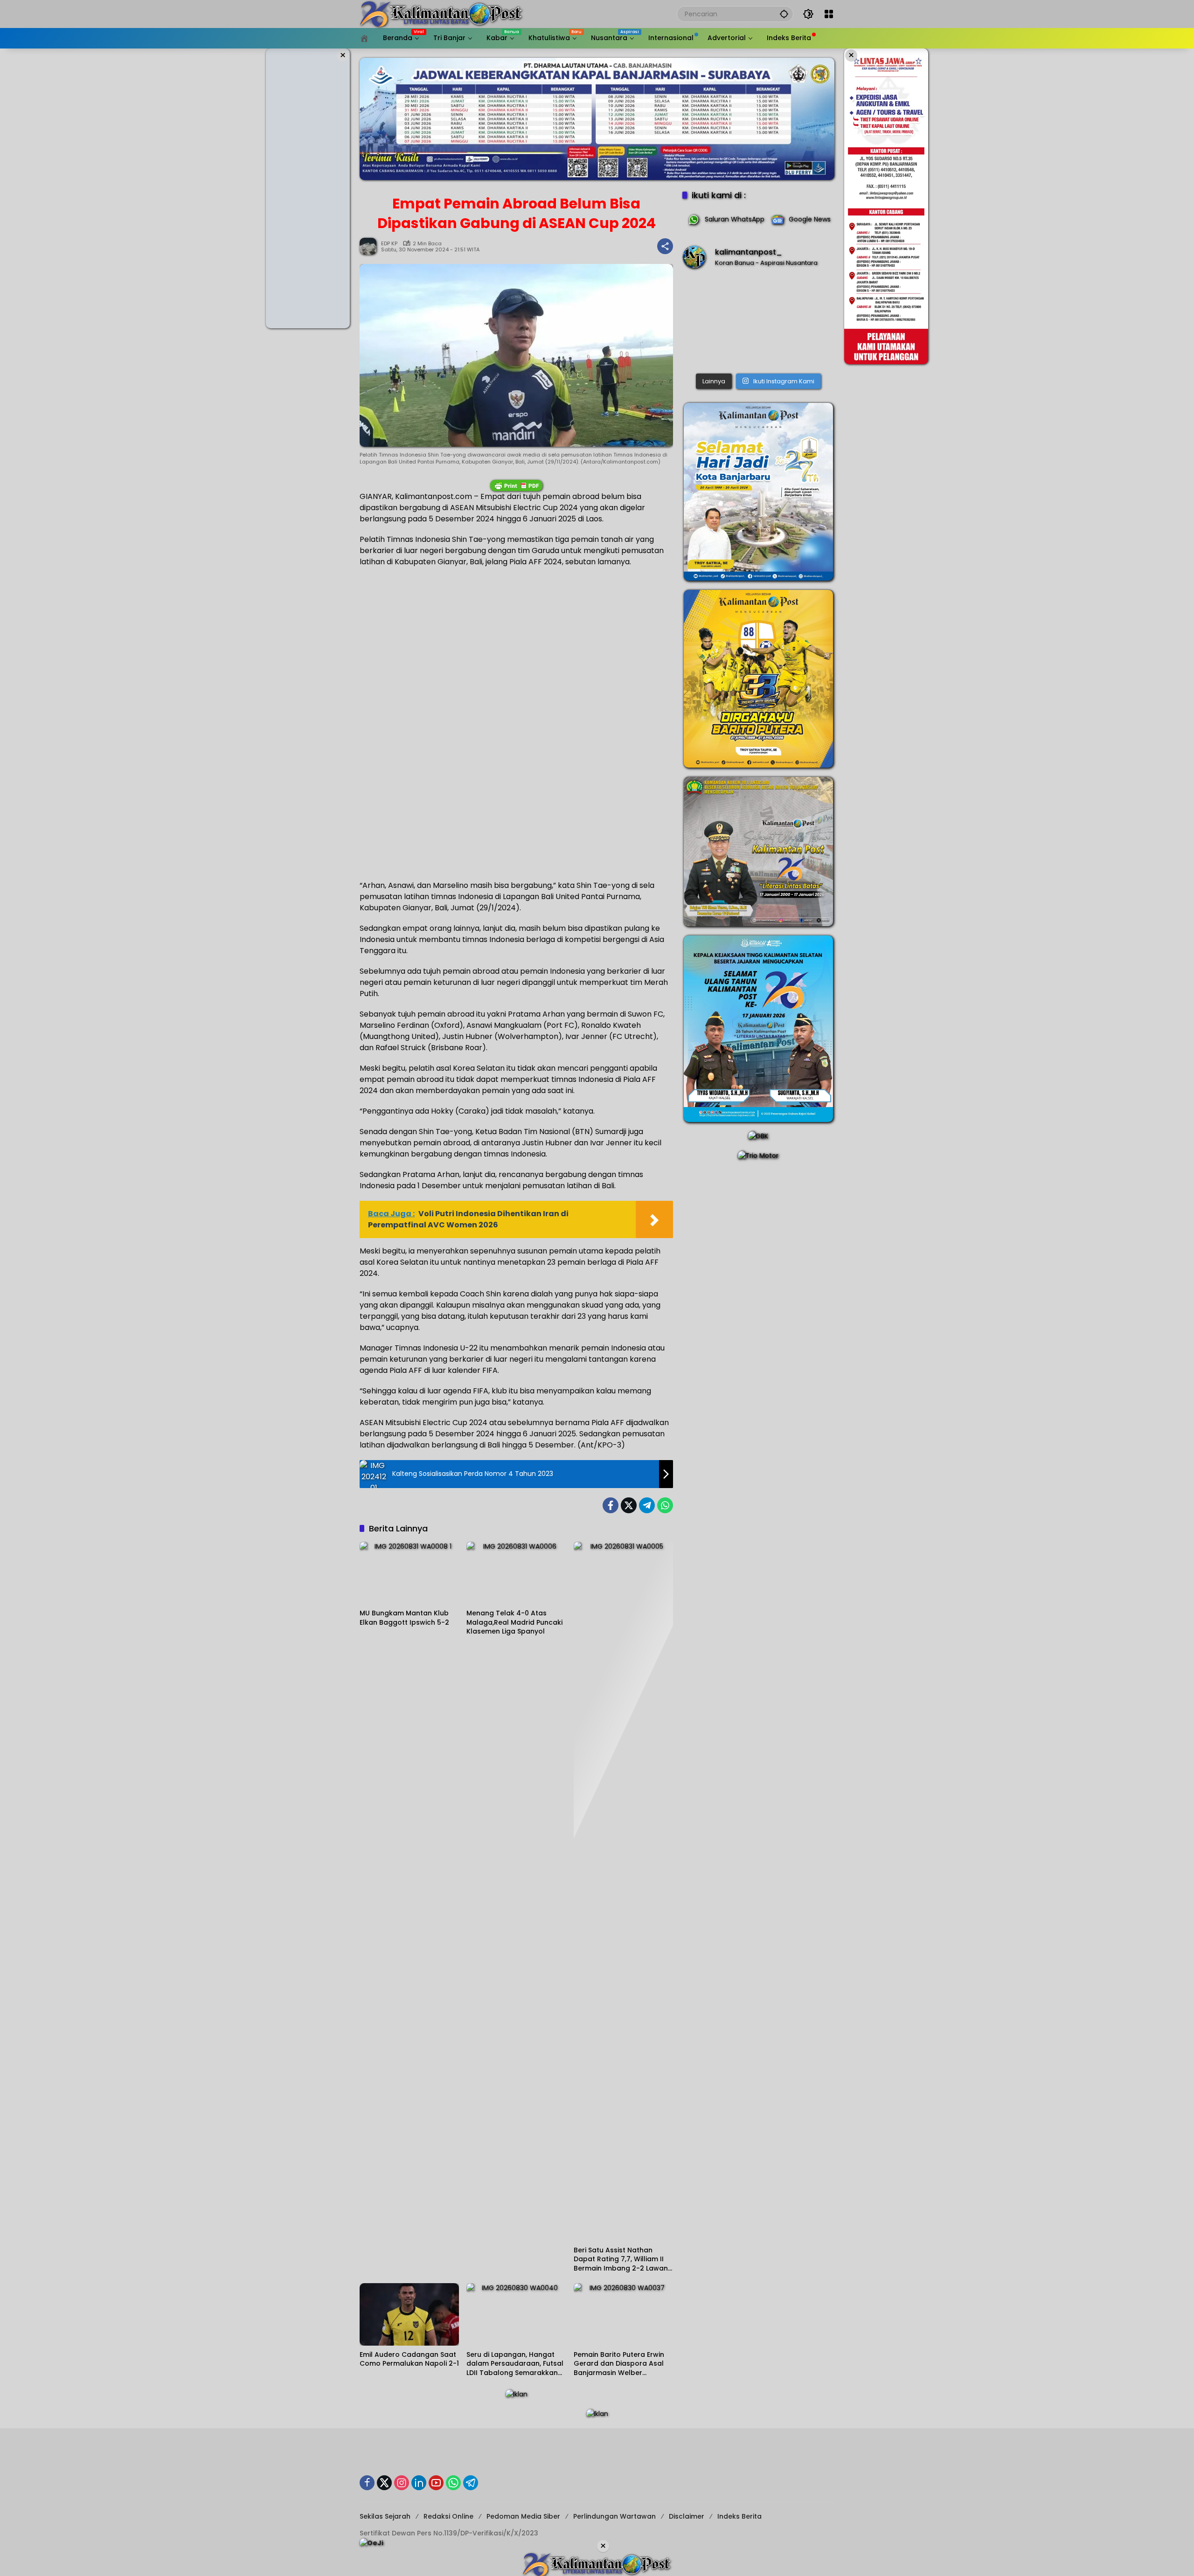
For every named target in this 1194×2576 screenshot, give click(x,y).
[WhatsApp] (665, 1505)
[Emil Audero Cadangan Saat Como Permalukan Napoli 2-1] (409, 2314)
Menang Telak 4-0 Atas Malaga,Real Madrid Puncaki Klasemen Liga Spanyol (514, 1622)
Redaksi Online (448, 2516)
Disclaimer (687, 2516)
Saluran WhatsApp (735, 219)
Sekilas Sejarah (385, 2516)
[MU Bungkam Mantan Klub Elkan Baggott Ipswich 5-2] (409, 1573)
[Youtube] (436, 2483)
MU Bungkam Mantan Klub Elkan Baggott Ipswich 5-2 (404, 1618)
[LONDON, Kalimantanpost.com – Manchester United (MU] (758, 323)
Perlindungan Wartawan (614, 2516)
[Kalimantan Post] (441, 14)
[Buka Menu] (829, 14)
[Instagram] (402, 2483)
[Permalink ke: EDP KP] (370, 246)
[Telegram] (647, 1505)
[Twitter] (629, 1505)
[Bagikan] (665, 246)
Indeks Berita (739, 2516)
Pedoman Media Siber (523, 2516)
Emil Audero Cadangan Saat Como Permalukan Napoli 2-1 (409, 2359)
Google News (810, 219)
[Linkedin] (419, 2483)
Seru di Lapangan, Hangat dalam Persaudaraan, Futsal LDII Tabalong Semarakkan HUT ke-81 (515, 2364)
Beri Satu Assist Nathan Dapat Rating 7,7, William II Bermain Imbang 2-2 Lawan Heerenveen (621, 2260)
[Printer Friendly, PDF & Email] (516, 485)
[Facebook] (611, 1505)
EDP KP (389, 244)
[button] (784, 14)
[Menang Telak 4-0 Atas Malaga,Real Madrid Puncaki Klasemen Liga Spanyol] (516, 1573)
